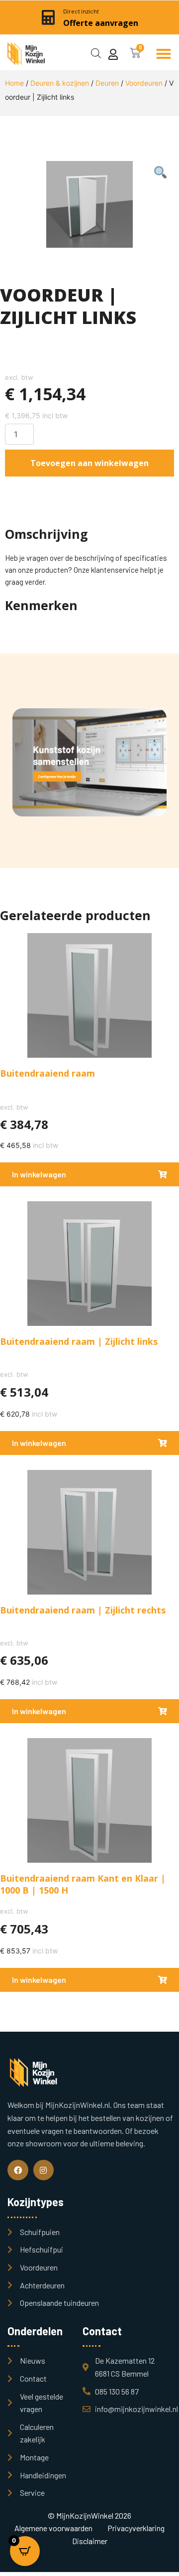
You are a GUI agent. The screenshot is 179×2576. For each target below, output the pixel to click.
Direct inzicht (81, 11)
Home (14, 83)
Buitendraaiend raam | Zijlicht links (79, 1341)
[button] (164, 54)
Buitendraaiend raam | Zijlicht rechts (83, 1610)
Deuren (107, 83)
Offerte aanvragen (101, 23)
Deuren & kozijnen (60, 83)
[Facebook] (18, 2170)
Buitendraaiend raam (47, 1073)
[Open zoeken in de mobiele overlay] (96, 52)
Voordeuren (144, 83)
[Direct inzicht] (48, 17)
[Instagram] (44, 2170)
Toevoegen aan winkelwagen (89, 463)
